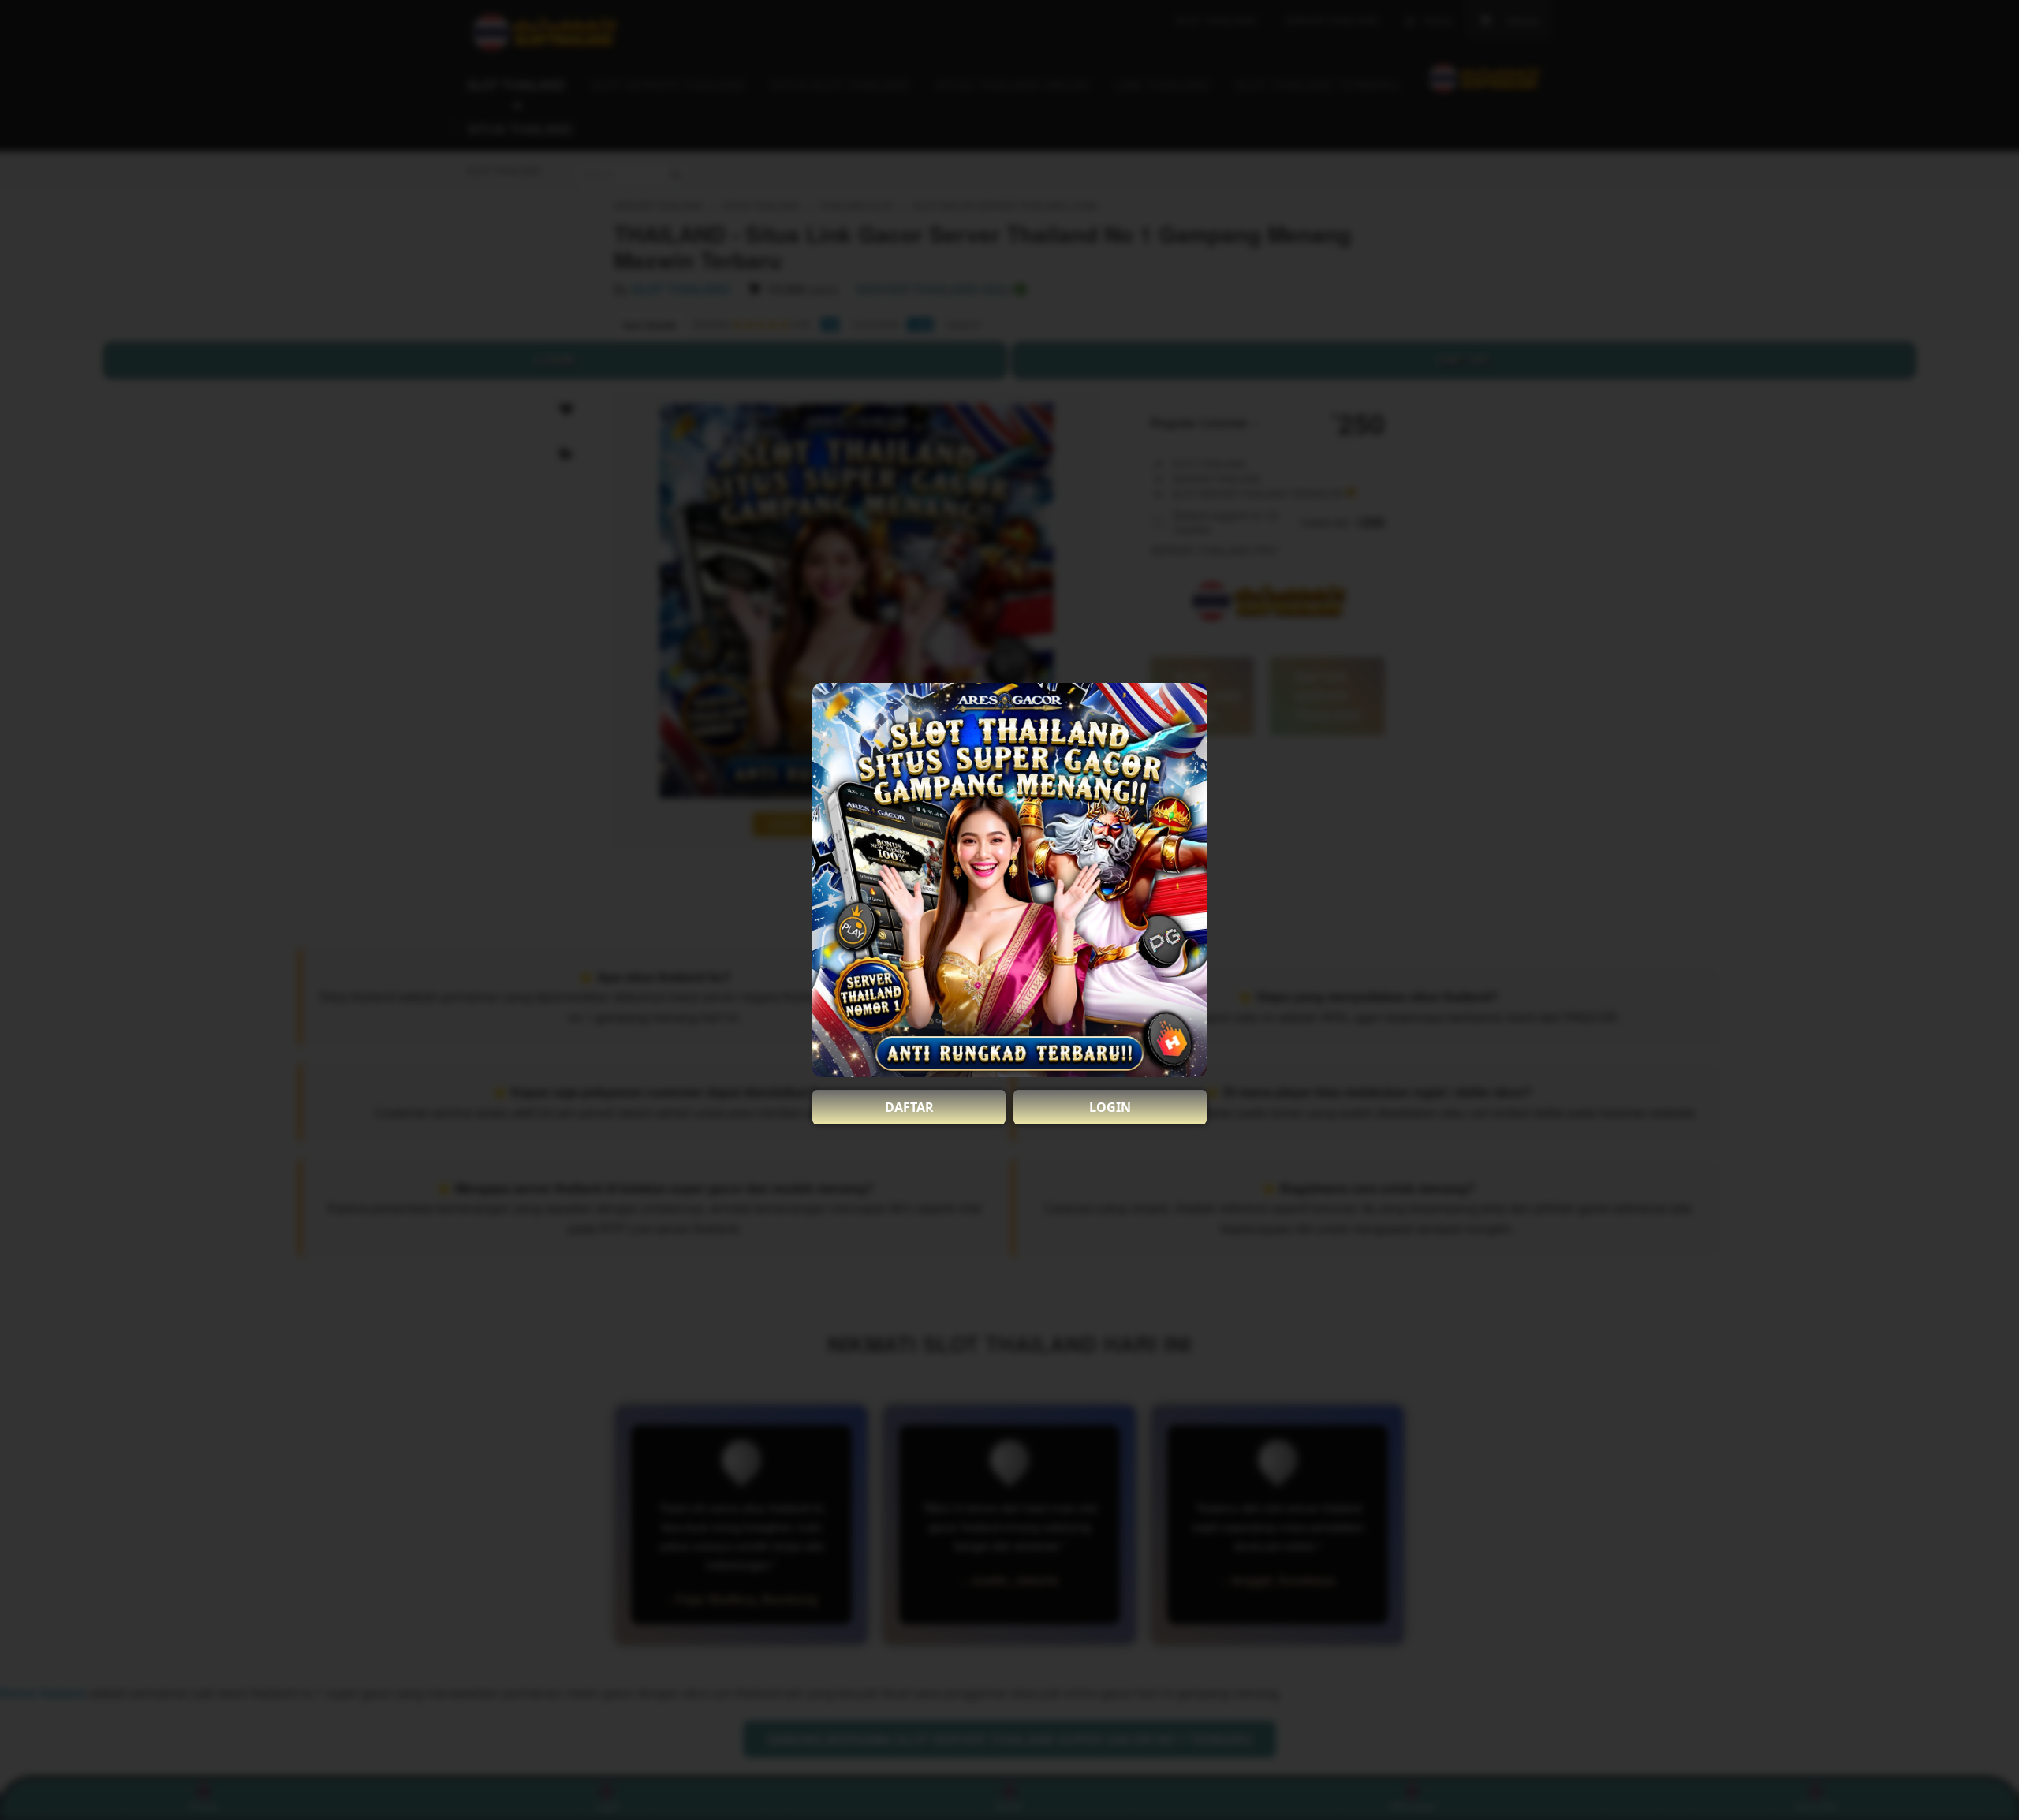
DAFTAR (909, 1107)
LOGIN (1110, 1107)
